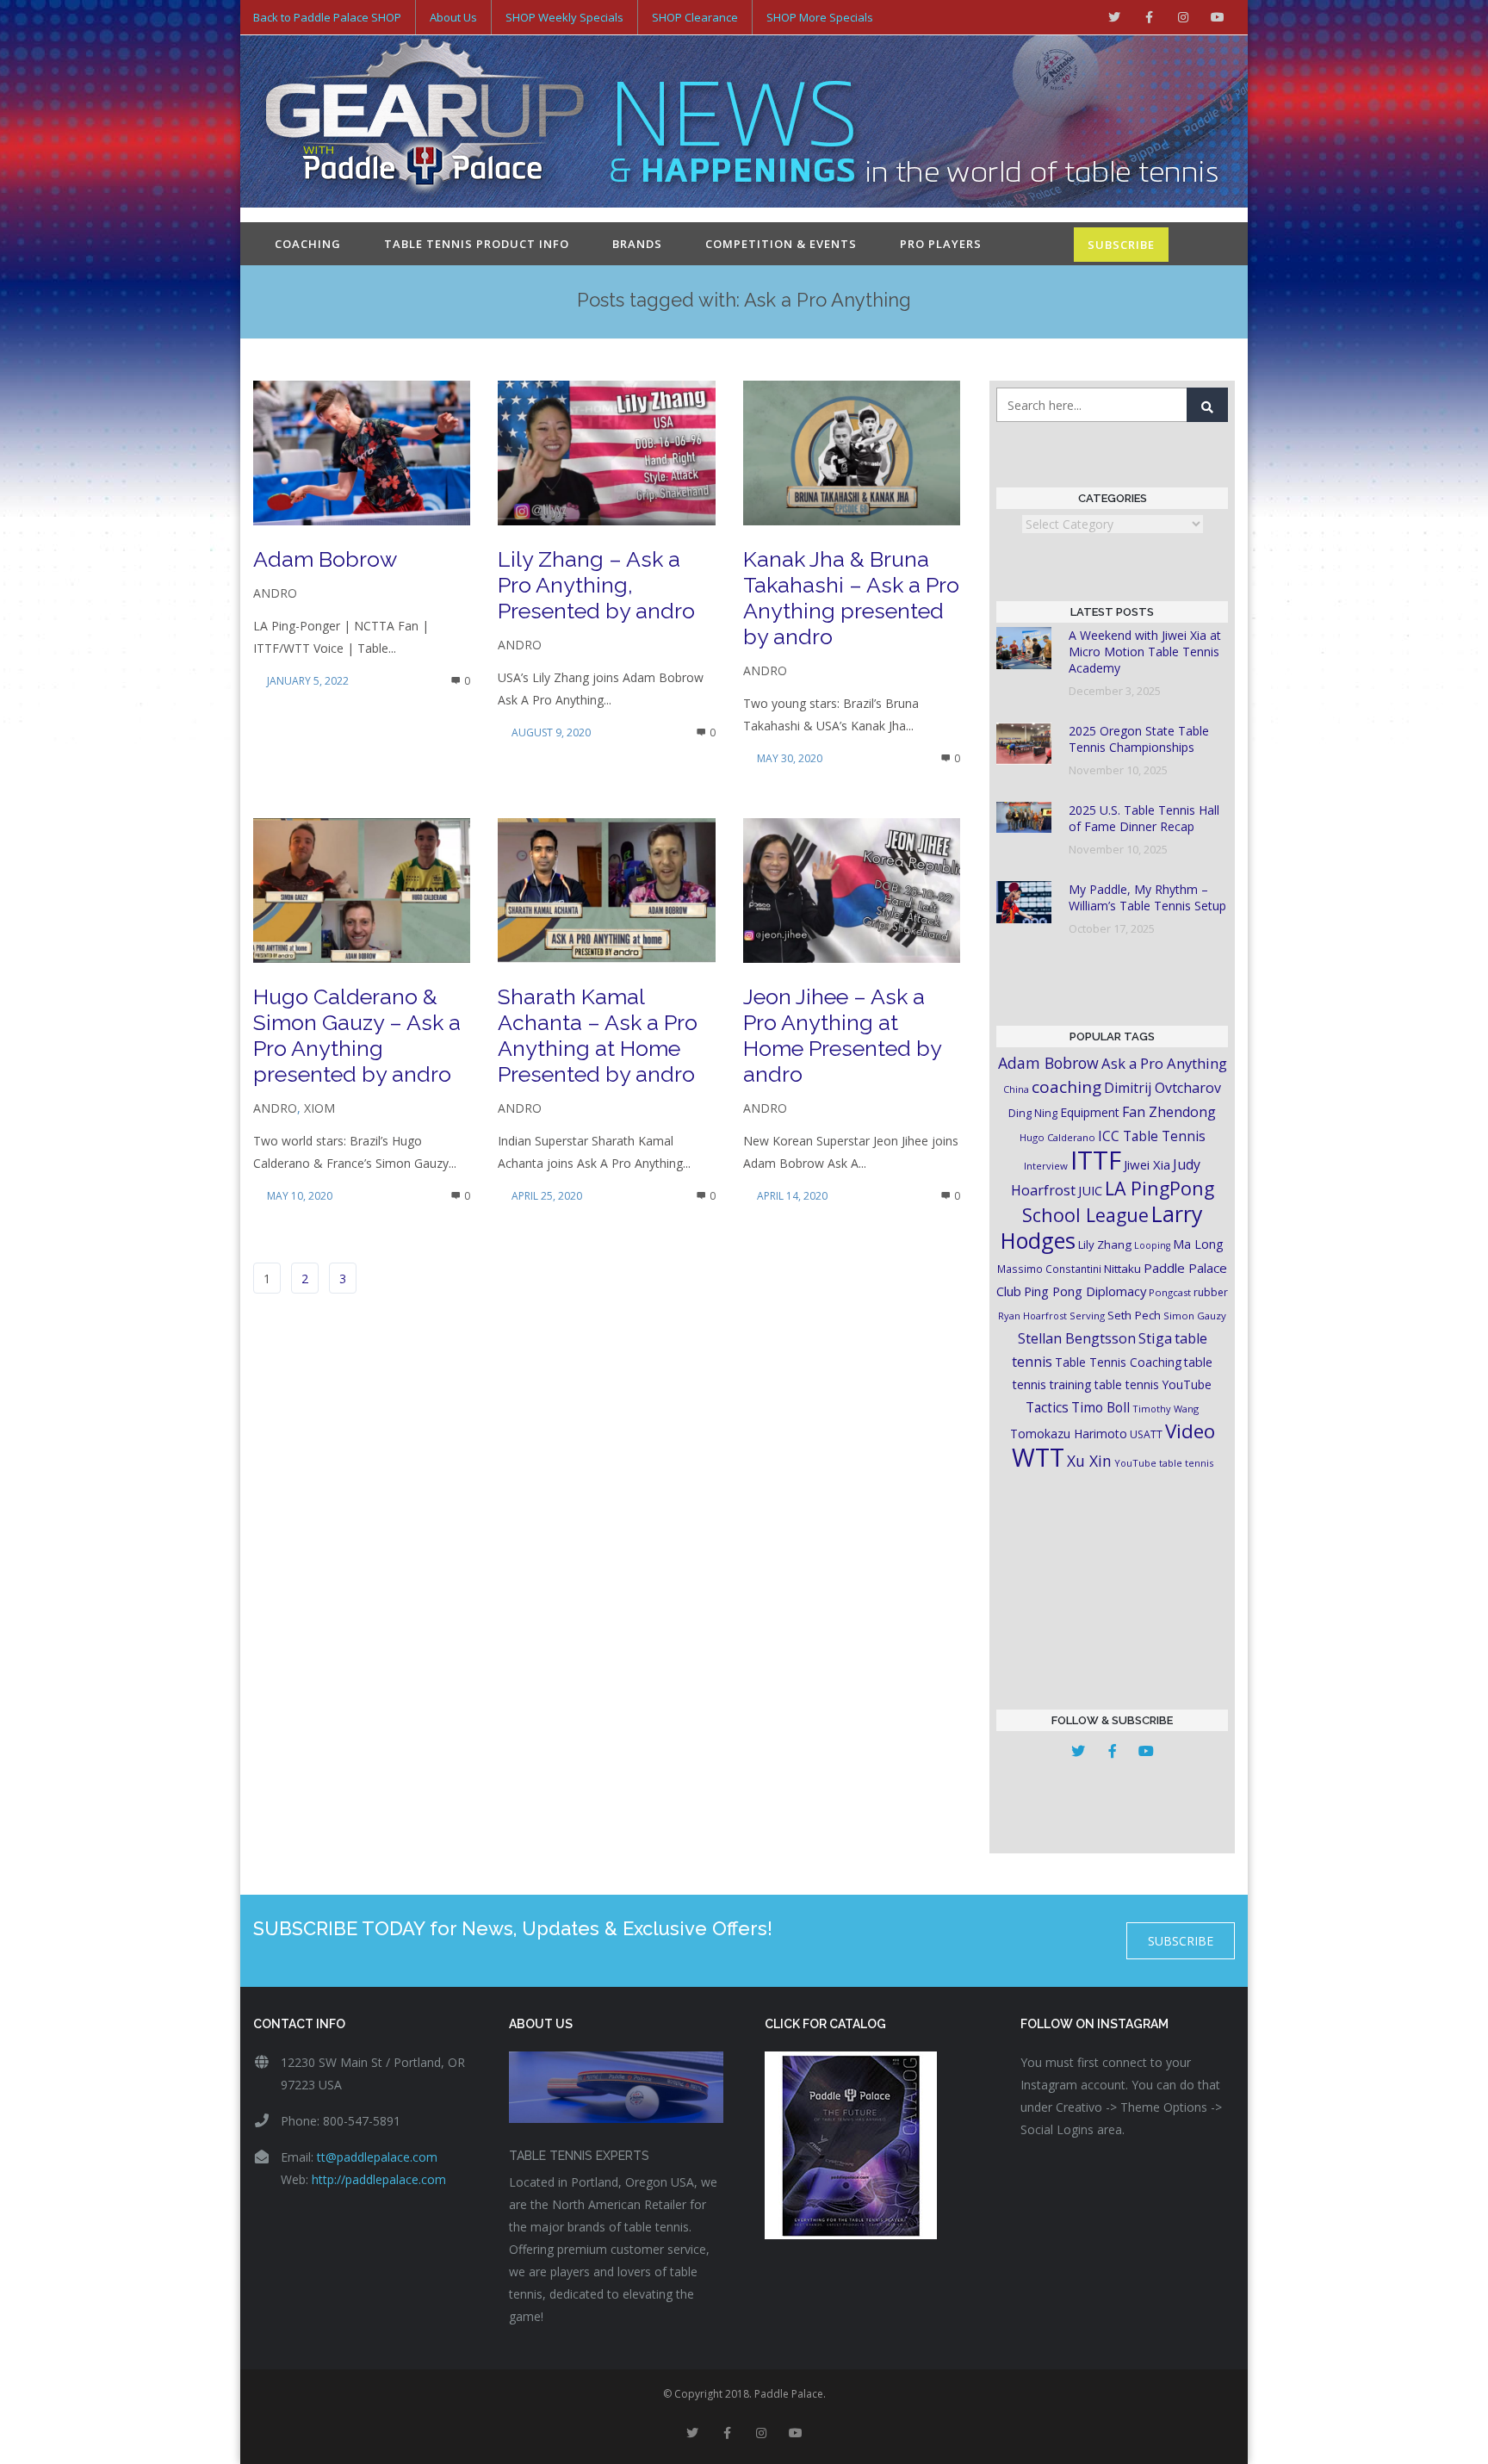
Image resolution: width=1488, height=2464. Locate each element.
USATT (1146, 1434)
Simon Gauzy (1195, 1316)
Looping (1152, 1245)
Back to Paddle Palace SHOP (327, 17)
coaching (1066, 1087)
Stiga (1155, 1338)
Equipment (1090, 1112)
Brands (637, 244)
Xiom (319, 1108)
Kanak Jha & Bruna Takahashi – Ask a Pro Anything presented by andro (851, 598)
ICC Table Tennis (1152, 1136)
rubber (1211, 1292)
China (1016, 1089)
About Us (453, 17)
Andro (275, 593)
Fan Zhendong (1169, 1112)
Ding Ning (1033, 1113)
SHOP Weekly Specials (564, 17)
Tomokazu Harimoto (1069, 1434)
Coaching (308, 244)
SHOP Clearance (695, 17)
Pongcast (1170, 1292)
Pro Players (941, 244)
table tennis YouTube (1153, 1384)
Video (1190, 1431)
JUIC (1090, 1190)
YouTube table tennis (1164, 1463)
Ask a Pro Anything (1164, 1063)
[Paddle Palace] (425, 123)
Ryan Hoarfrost (1032, 1316)
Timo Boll (1100, 1407)
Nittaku (1122, 1269)
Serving (1087, 1316)
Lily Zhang (1105, 1244)
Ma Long (1198, 1244)
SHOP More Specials (820, 17)
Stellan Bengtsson (1077, 1338)
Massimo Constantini (1049, 1269)
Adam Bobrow (325, 559)
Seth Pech (1134, 1315)
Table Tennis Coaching (1118, 1362)
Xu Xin (1089, 1461)
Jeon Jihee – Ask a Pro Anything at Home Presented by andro (842, 1035)
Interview (1046, 1166)
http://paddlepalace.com (379, 2179)
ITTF (1096, 1160)
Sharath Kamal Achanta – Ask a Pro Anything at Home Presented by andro (598, 1035)
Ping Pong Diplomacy (1085, 1291)
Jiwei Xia (1147, 1164)
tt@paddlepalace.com (377, 2157)
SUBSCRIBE (1121, 245)
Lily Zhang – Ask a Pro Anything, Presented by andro (596, 585)
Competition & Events (781, 244)
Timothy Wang (1166, 1409)
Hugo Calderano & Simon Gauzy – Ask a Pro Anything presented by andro (357, 1035)
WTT (1038, 1457)
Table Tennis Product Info (477, 244)
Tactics (1047, 1408)
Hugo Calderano (1057, 1137)
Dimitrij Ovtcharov (1162, 1088)
